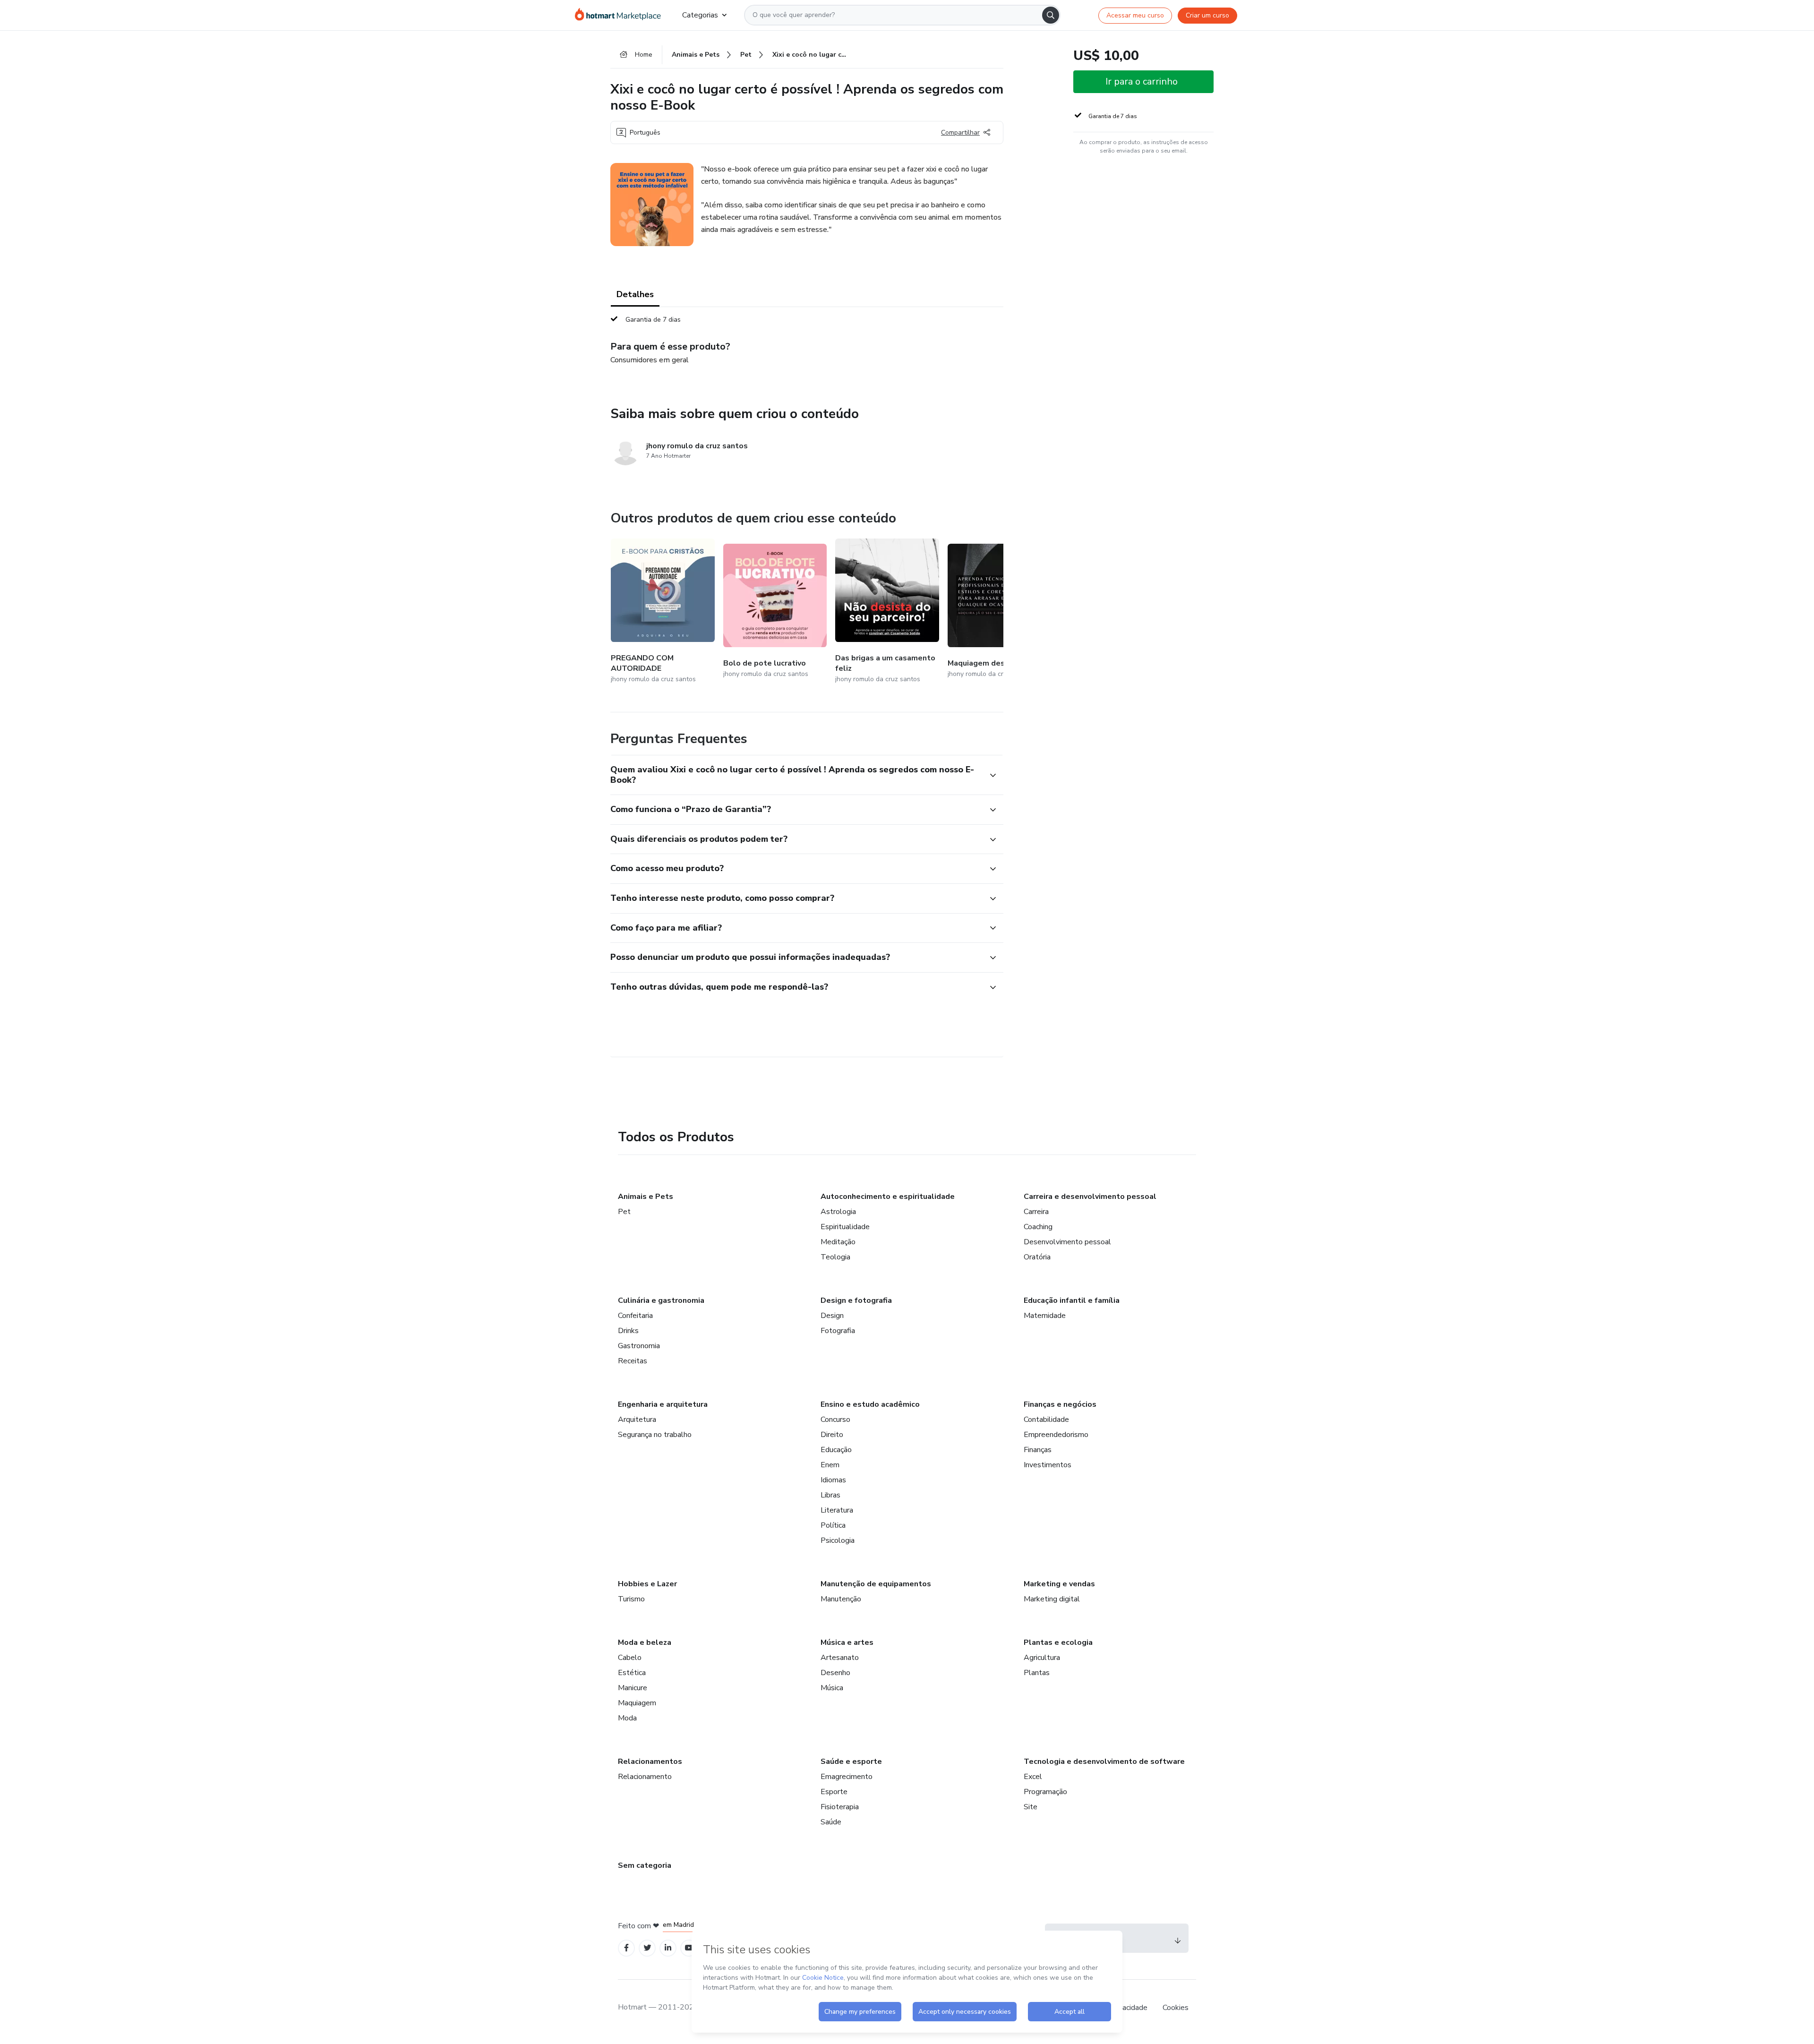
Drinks (628, 1331)
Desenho (835, 1673)
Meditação (838, 1242)
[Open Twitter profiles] (647, 1948)
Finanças (1038, 1450)
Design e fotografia (856, 1300)
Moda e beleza (645, 1642)
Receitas (633, 1361)
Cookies (1176, 2008)
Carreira (1036, 1212)
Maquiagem (637, 1703)
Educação (836, 1450)
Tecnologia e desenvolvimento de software (1104, 1762)
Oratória (1037, 1257)
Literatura (837, 1510)
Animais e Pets (646, 1197)
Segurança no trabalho (655, 1435)
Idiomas (833, 1480)
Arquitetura (637, 1420)
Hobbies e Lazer (647, 1584)
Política (833, 1525)
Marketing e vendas (1059, 1584)
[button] (796, 775)
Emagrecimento (847, 1777)
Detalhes (635, 294)
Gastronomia (639, 1346)
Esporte (834, 1792)
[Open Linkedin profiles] (668, 1948)
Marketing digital (1052, 1599)
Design (832, 1316)
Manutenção (841, 1599)
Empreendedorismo (1056, 1435)
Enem (830, 1465)
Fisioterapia (840, 1807)
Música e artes (847, 1642)
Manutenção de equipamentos (876, 1584)
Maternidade (1045, 1316)
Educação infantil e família (1072, 1300)
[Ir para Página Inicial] (621, 15)
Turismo (631, 1599)
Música (832, 1688)
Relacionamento (645, 1777)
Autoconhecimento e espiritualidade (888, 1197)
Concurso (835, 1420)
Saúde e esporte (851, 1762)
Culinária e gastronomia (661, 1300)
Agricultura (1042, 1658)
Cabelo (630, 1658)
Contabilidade (1046, 1420)
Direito (832, 1435)
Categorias (700, 15)
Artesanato (840, 1658)
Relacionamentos (650, 1762)
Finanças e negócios (1060, 1404)
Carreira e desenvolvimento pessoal (1090, 1197)
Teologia (835, 1257)
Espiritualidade (845, 1227)
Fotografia (838, 1331)
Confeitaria (635, 1316)
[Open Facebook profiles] (626, 1948)
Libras (830, 1495)
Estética (632, 1673)
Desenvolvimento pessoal (1067, 1242)
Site (1031, 1807)
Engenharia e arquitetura (663, 1404)
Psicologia (838, 1540)
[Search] (1051, 15)
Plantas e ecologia (1058, 1642)
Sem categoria (645, 1865)
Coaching (1038, 1227)
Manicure (633, 1688)
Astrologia (838, 1212)
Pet (624, 1212)
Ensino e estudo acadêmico (870, 1404)
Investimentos (1048, 1465)
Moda (627, 1718)
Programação (1045, 1792)
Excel (1033, 1777)
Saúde (831, 1822)
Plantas (1037, 1673)
